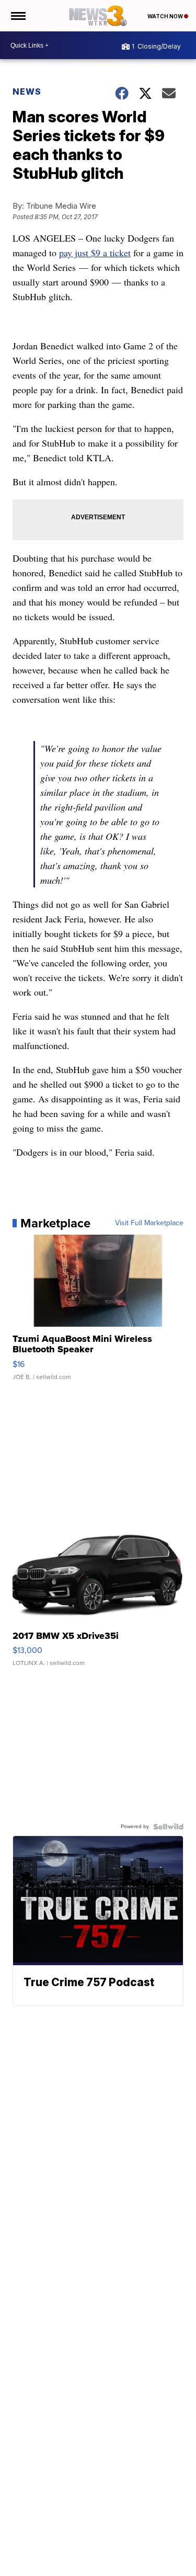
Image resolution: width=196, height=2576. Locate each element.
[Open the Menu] (18, 16)
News (27, 92)
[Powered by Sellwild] (168, 1827)
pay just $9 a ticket (95, 253)
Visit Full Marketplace (149, 1223)
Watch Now (166, 16)
